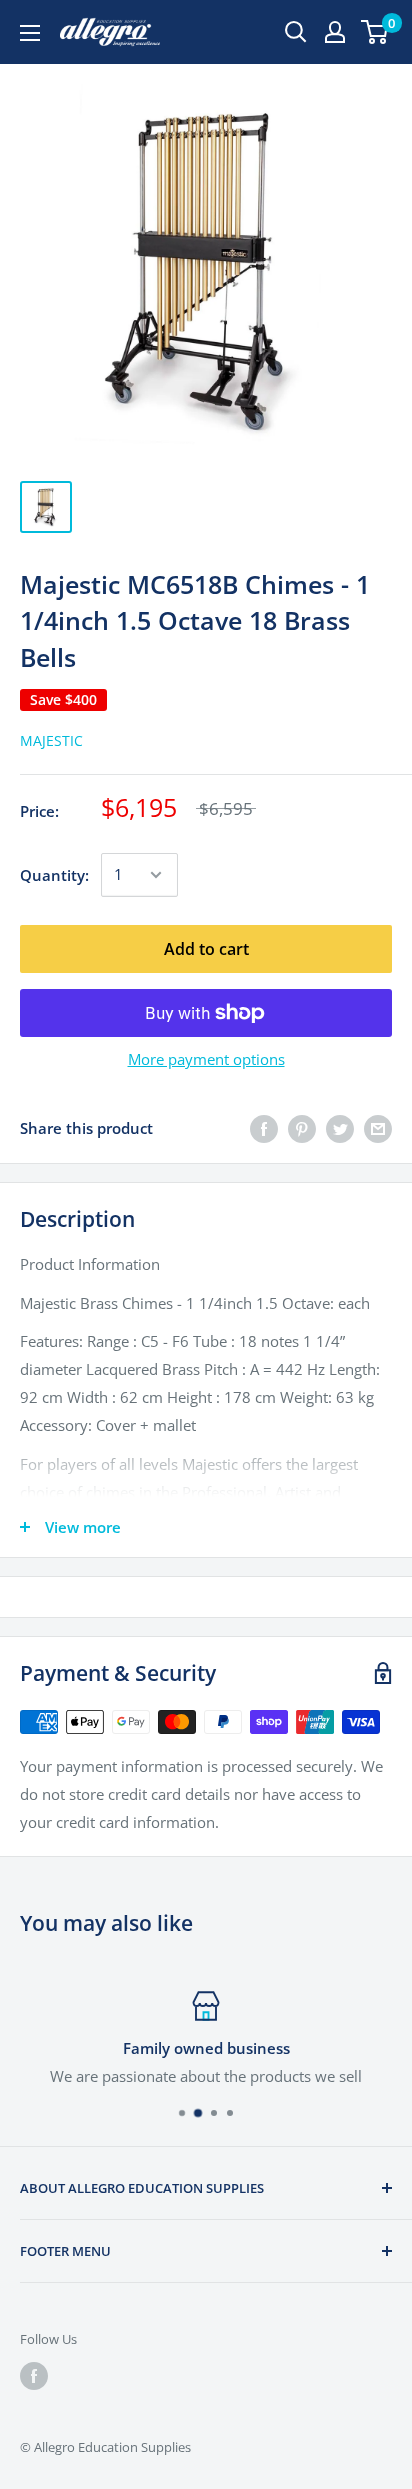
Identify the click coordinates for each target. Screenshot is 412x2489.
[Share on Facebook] (264, 1128)
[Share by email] (378, 1128)
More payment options (206, 1059)
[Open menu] (30, 33)
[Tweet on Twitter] (340, 1128)
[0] (375, 32)
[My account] (335, 32)
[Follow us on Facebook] (34, 2376)
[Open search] (296, 32)
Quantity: (54, 875)
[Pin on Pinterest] (302, 1128)
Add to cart (206, 949)
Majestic (51, 740)
